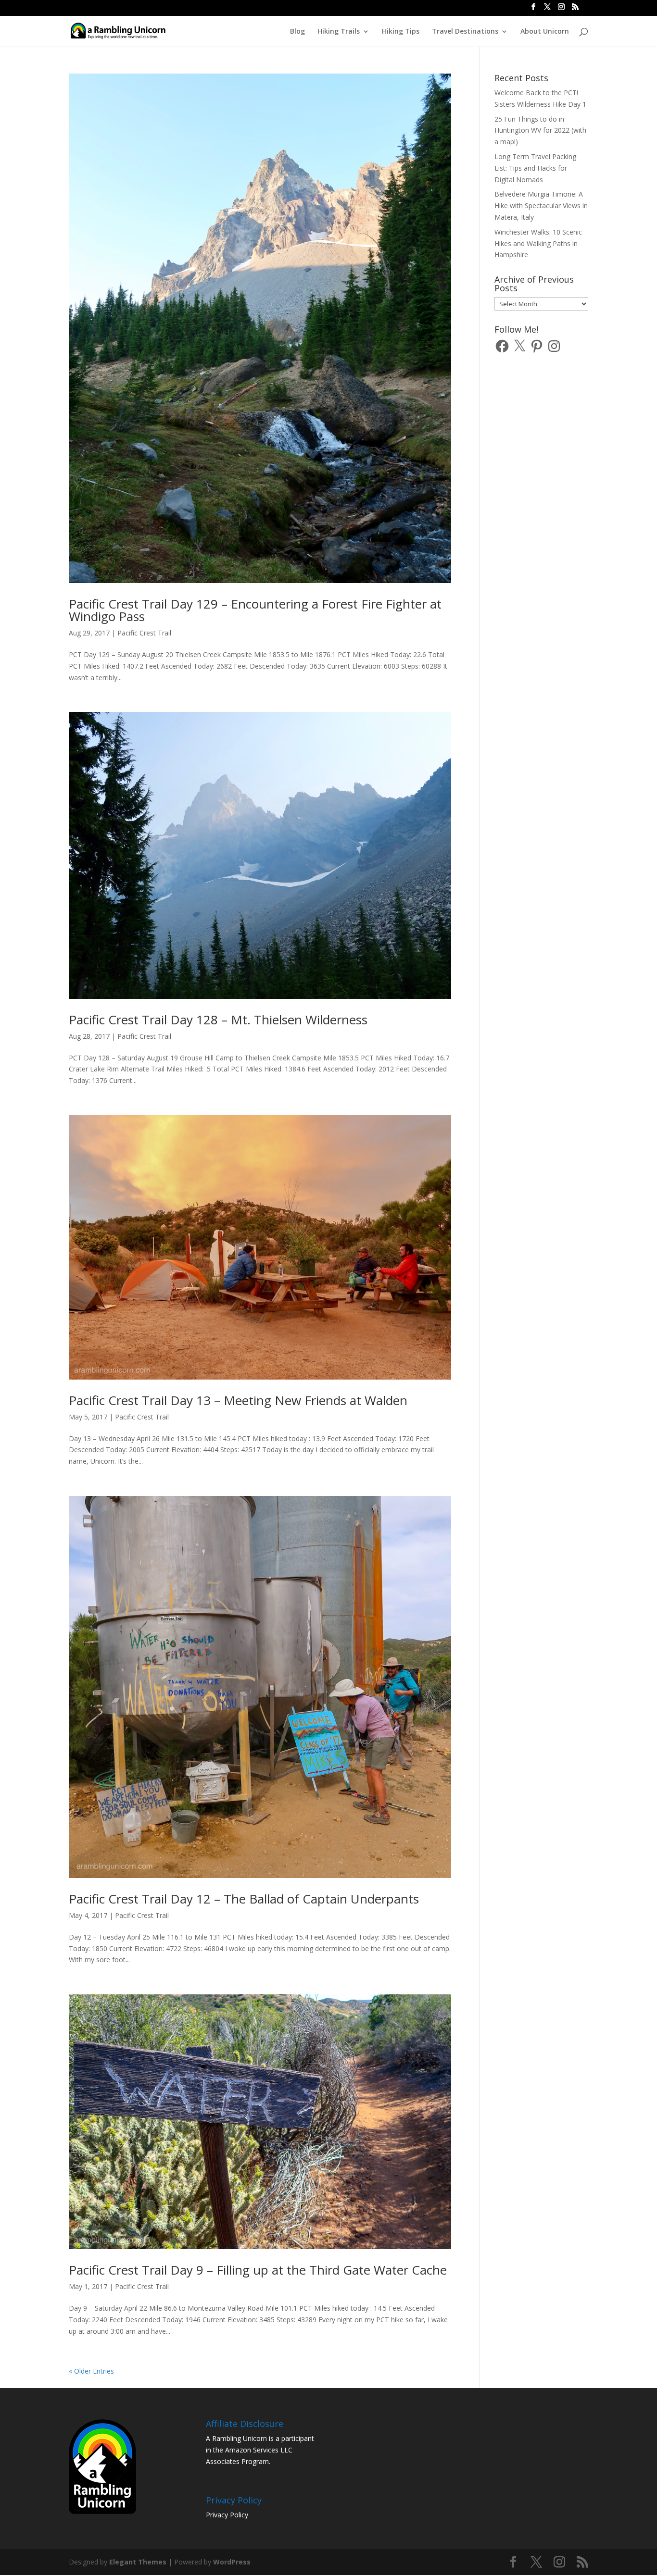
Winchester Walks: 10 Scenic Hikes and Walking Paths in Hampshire (538, 243)
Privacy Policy (227, 2515)
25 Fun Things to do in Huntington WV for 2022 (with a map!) (540, 131)
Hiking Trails (339, 32)
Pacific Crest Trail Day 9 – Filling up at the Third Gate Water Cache (258, 2270)
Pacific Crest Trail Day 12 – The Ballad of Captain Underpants (244, 1899)
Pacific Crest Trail (144, 633)
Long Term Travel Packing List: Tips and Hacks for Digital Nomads (535, 168)
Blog (297, 32)
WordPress (232, 2562)
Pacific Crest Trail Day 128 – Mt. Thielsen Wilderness (218, 1020)
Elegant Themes (138, 2562)
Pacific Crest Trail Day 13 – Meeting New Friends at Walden (238, 1400)
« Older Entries (91, 2371)
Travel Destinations (465, 32)
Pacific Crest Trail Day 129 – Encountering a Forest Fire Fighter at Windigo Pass (255, 610)
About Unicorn (545, 32)
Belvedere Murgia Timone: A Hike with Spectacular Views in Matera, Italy (541, 205)
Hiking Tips (401, 32)
